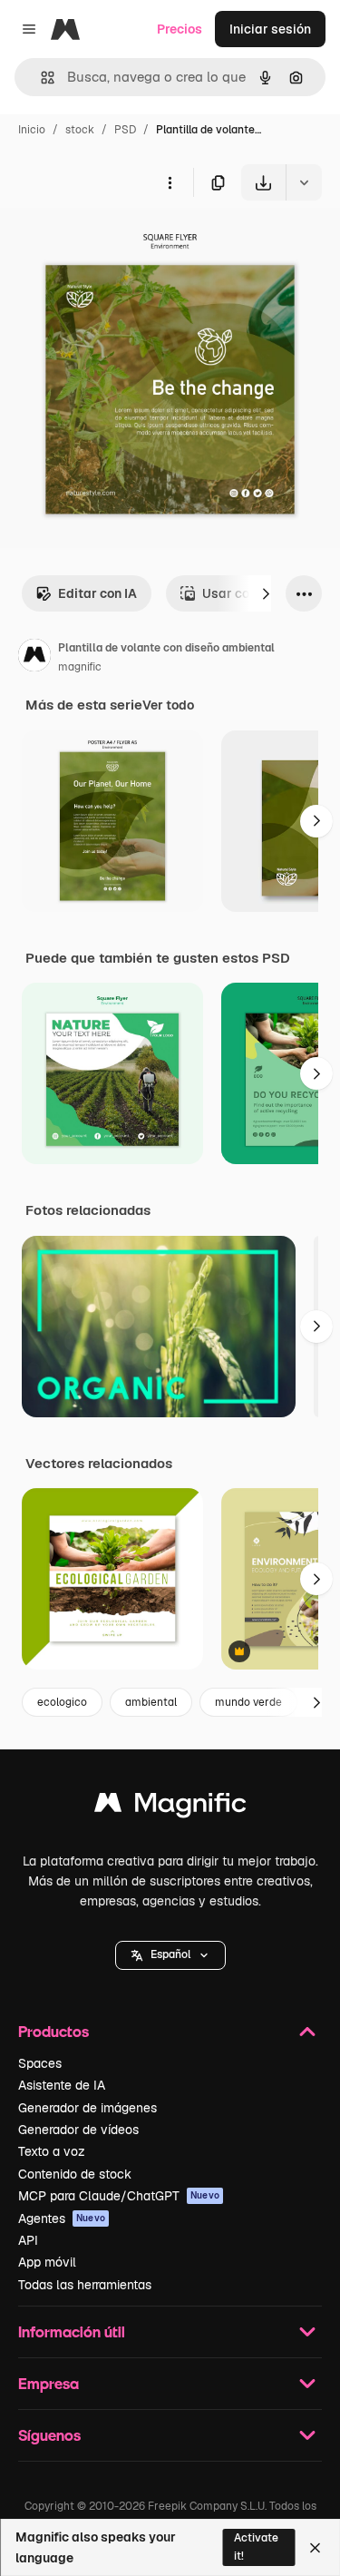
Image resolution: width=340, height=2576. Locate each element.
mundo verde (248, 1702)
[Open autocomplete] (40, 78)
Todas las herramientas (85, 2285)
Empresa (49, 2383)
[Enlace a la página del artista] (34, 658)
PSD (125, 130)
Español (170, 1954)
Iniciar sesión (270, 29)
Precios (180, 29)
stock (80, 130)
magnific (80, 667)
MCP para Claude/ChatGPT (119, 2196)
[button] (170, 1955)
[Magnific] (170, 1807)
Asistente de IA (62, 2085)
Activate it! (256, 2547)
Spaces (40, 2063)
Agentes (62, 2218)
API (28, 2240)
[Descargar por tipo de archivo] (304, 182)
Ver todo (168, 705)
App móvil (47, 2262)
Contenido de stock (75, 2174)
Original (116, 243)
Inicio (32, 130)
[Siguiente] (266, 593)
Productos (53, 2031)
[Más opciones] (170, 182)
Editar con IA (97, 593)
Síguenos (49, 2435)
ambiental (151, 1702)
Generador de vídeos (78, 2130)
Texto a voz (52, 2151)
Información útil (72, 2331)
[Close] (315, 2548)
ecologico (62, 1702)
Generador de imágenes (87, 2108)
